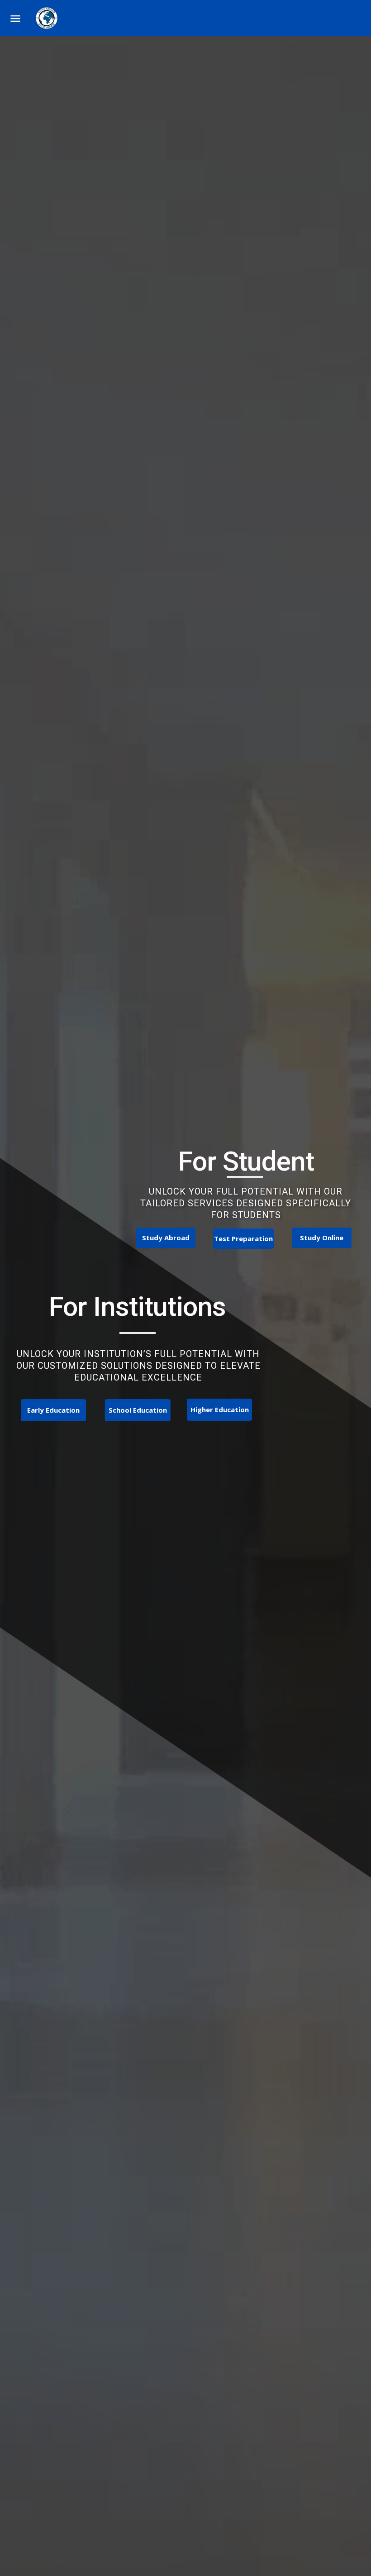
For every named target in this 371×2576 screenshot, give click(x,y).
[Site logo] (48, 18)
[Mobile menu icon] (15, 18)
